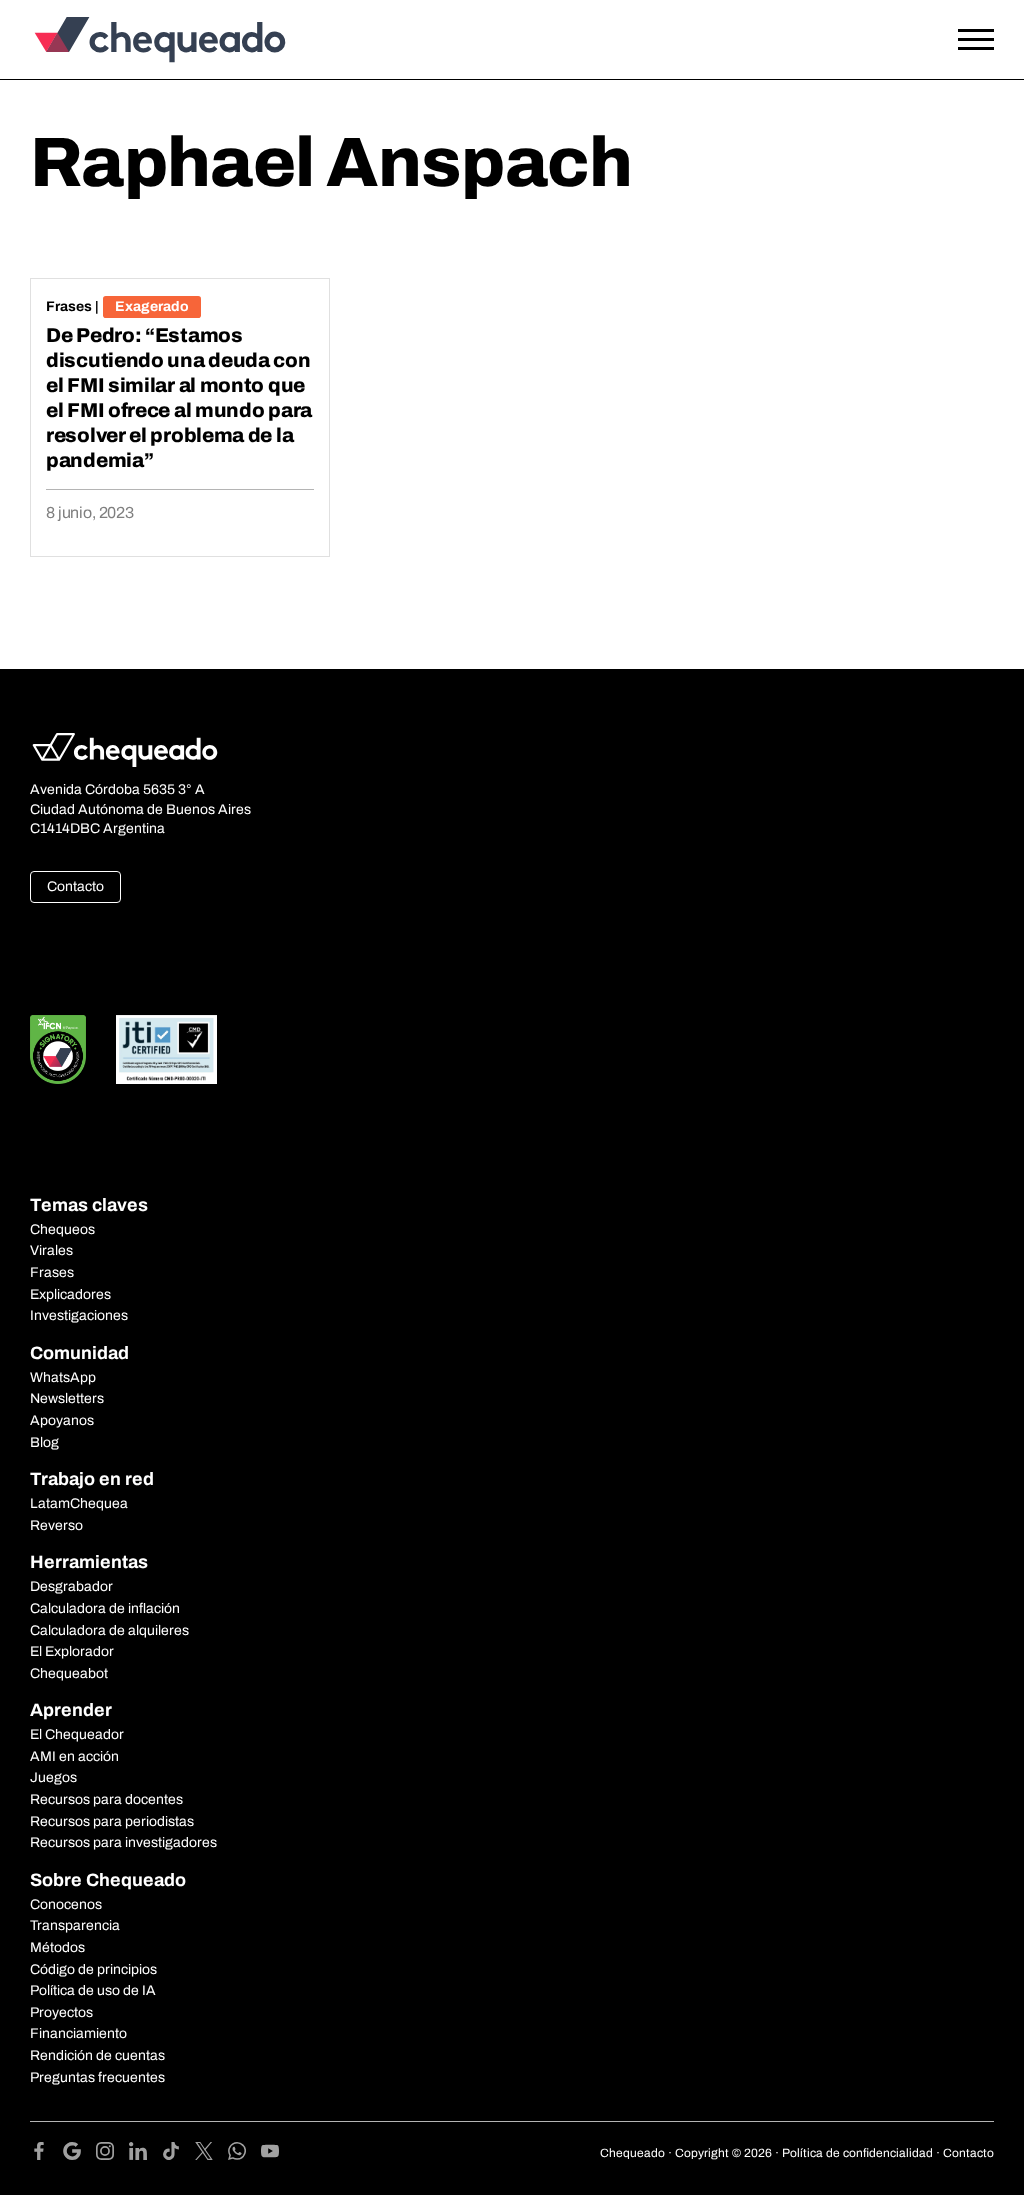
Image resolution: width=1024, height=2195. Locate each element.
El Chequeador (77, 1734)
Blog (44, 1442)
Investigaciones (79, 1315)
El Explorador (72, 1651)
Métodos (57, 1947)
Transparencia (75, 1925)
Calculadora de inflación (105, 1608)
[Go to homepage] (155, 39)
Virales (51, 1250)
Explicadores (70, 1294)
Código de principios (93, 1969)
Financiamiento (78, 2033)
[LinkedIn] (145, 2154)
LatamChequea (79, 1503)
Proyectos (61, 2012)
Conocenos (66, 1904)
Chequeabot (69, 1673)
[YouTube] (270, 2154)
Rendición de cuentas (97, 2055)
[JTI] (167, 1049)
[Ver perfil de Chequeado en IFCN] (58, 1049)
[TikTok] (178, 2154)
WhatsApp (63, 1377)
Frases (69, 306)
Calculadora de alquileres (109, 1630)
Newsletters (67, 1398)
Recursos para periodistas (112, 1821)
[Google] (79, 2154)
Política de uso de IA (93, 1990)
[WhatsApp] (244, 2154)
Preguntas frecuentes (97, 2077)
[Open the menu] (976, 40)
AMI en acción (74, 1756)
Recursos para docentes (106, 1799)
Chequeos (62, 1229)
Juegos (53, 1777)
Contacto (75, 886)
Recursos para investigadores (123, 1842)
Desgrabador (71, 1586)
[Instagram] (112, 2154)
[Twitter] (211, 2154)
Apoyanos (62, 1420)
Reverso (56, 1525)
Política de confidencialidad (857, 2153)
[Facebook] (46, 2154)
